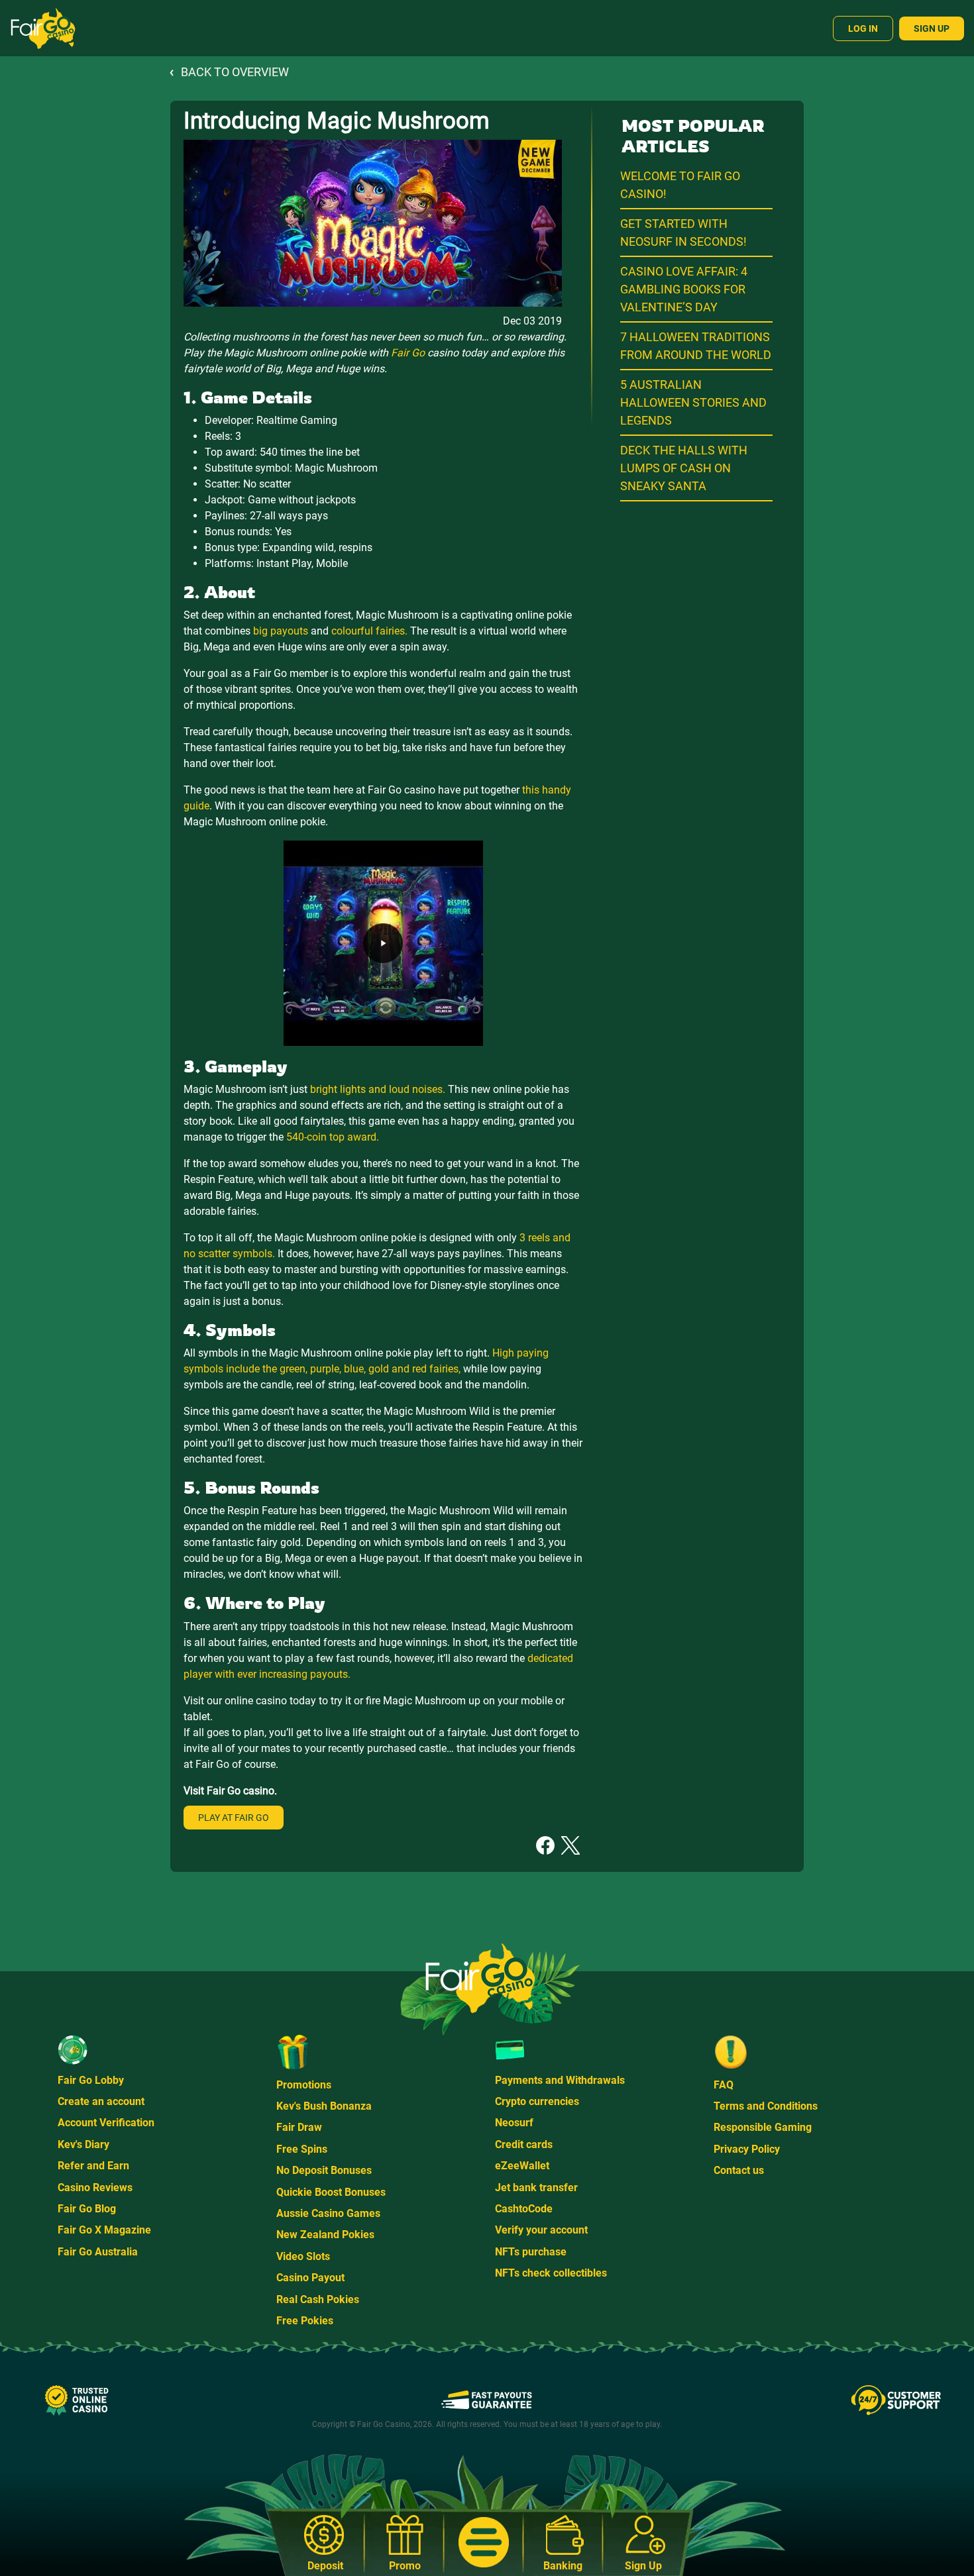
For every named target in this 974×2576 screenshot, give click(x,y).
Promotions (304, 2085)
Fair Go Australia (98, 2252)
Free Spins (302, 2149)
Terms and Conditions (766, 2106)
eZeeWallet (522, 2166)
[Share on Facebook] (545, 1844)
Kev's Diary (83, 2144)
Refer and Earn (93, 2166)
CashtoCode (524, 2209)
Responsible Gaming (763, 2127)
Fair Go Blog (87, 2209)
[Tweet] (570, 1844)
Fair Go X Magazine (104, 2230)
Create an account (101, 2101)
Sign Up (932, 28)
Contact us (739, 2170)
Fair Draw (299, 2127)
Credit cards (524, 2144)
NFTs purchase (531, 2252)
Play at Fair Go (234, 1818)
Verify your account (541, 2230)
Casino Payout (310, 2278)
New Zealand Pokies (325, 2235)
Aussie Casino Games (328, 2213)
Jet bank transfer (536, 2188)
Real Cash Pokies (318, 2299)
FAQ (724, 2085)
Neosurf (514, 2123)
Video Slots (303, 2256)
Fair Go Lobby (91, 2080)
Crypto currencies (537, 2101)
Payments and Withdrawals (560, 2080)
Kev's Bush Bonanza (324, 2106)
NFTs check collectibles (551, 2273)
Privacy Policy (747, 2149)
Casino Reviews (95, 2188)
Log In (863, 28)
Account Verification (106, 2123)
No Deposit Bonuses (324, 2170)
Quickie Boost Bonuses (331, 2192)
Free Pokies (305, 2321)
